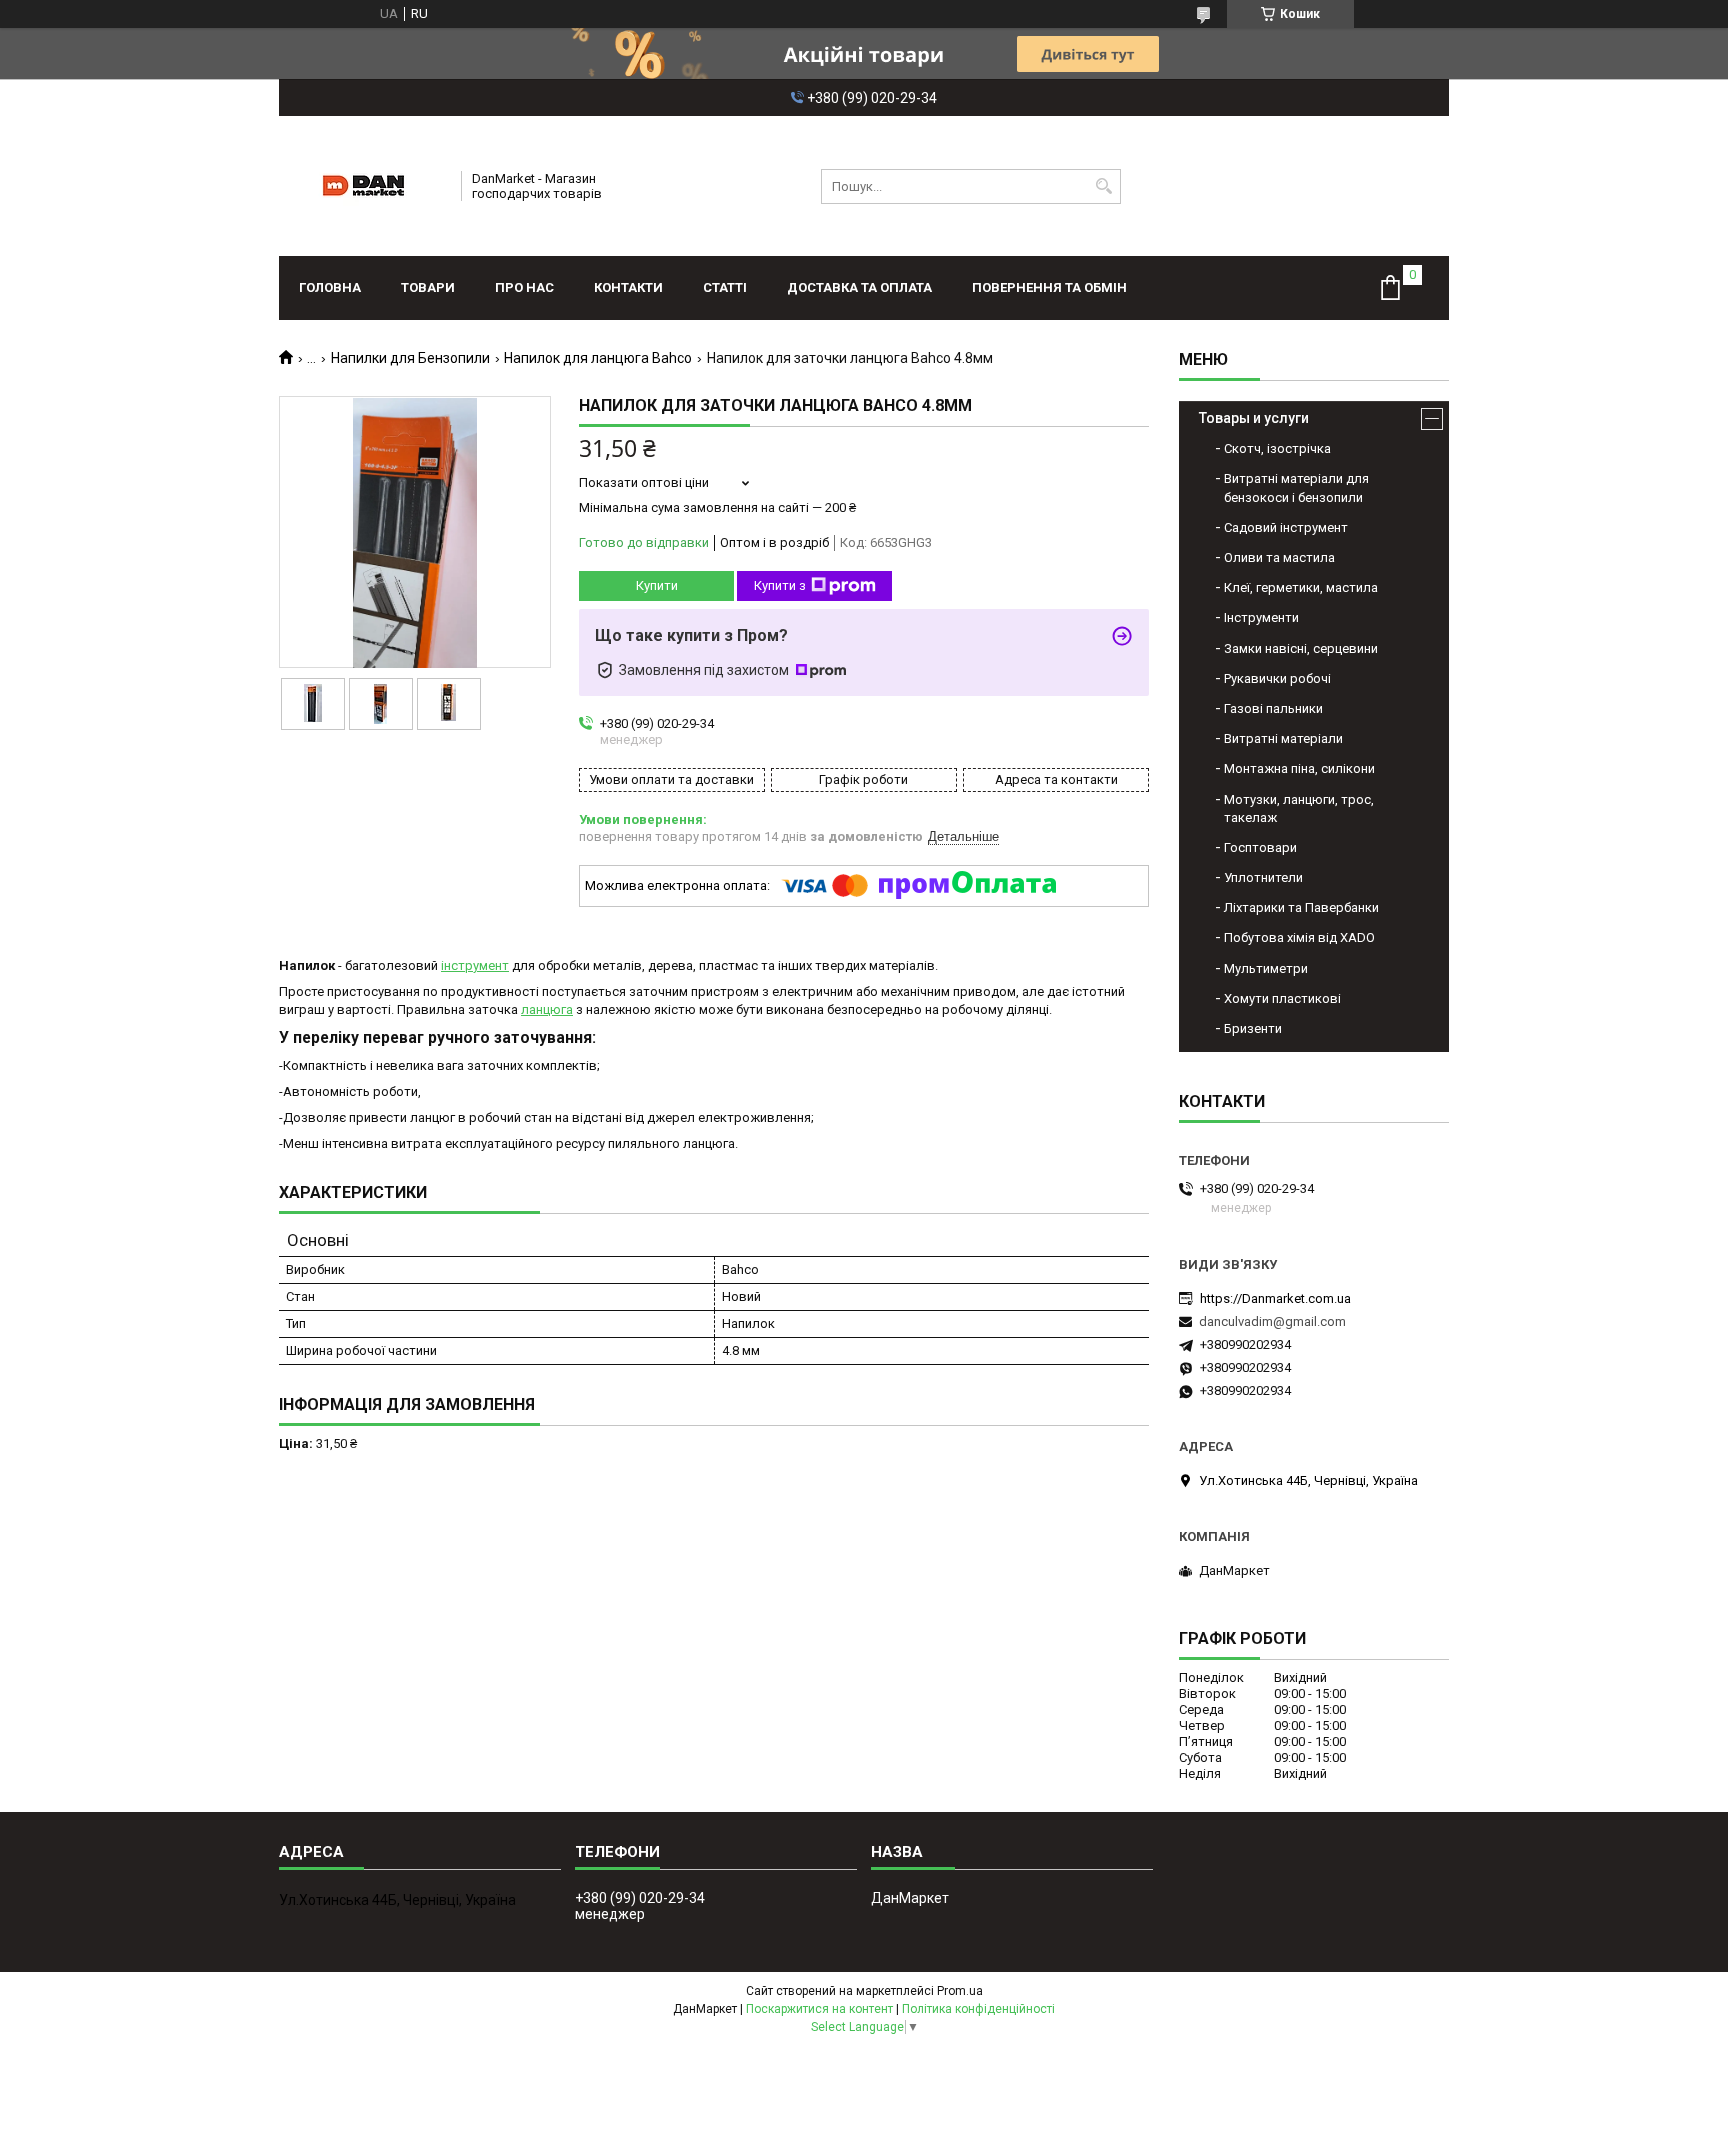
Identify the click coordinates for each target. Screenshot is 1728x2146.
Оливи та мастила (1279, 557)
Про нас (524, 287)
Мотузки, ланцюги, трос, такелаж (1299, 808)
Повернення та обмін (1049, 287)
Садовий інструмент (1286, 527)
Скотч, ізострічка (1277, 448)
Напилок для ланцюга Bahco (598, 358)
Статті (725, 287)
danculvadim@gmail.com (1272, 1321)
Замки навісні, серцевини (1301, 648)
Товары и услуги (1254, 418)
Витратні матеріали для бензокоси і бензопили (1296, 487)
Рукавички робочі (1277, 678)
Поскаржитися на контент (819, 2009)
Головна (330, 287)
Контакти (628, 287)
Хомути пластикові (1282, 998)
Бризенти (1253, 1028)
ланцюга (547, 1009)
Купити (657, 585)
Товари (428, 287)
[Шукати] (1103, 186)
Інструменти (1261, 617)
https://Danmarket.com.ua (1275, 1298)
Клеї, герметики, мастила (1301, 587)
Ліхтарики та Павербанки (1301, 907)
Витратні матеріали (1283, 738)
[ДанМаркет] (363, 186)
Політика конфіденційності (978, 2009)
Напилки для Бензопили (410, 358)
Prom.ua (960, 1991)
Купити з (780, 585)
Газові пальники (1273, 708)
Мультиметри (1266, 968)
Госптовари (1260, 847)
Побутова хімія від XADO (1299, 937)
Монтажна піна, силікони (1299, 768)
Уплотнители (1263, 877)
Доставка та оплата (859, 287)
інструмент (475, 965)
